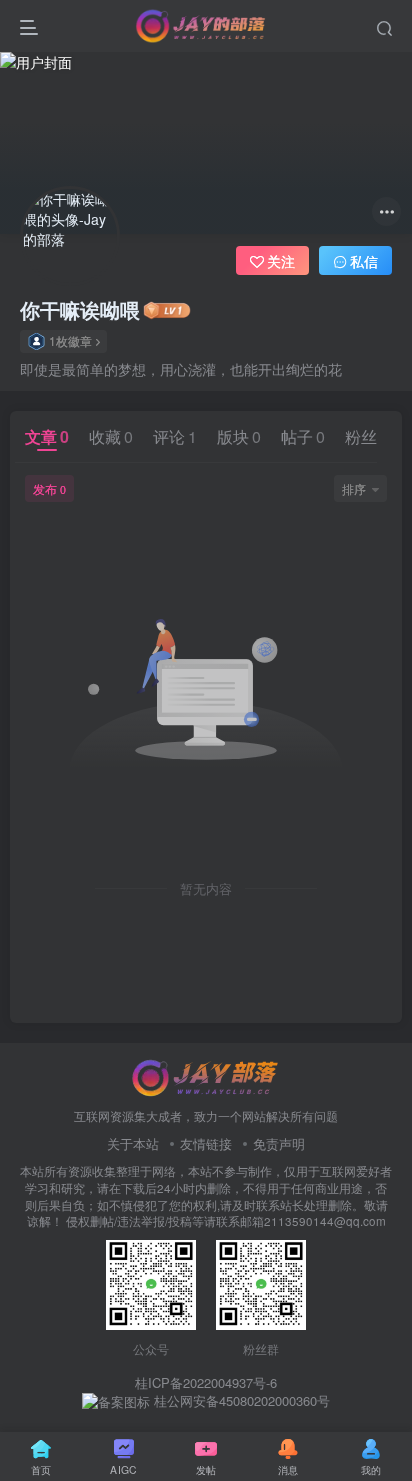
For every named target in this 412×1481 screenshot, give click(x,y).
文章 (47, 436)
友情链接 (206, 1143)
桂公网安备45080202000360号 (240, 1401)
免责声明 (279, 1143)
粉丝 (367, 436)
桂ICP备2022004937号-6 (206, 1382)
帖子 (303, 436)
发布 (49, 488)
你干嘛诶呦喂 (80, 310)
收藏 (111, 436)
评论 (175, 436)
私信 (364, 261)
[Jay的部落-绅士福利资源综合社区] (206, 1075)
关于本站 (133, 1143)
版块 (239, 436)
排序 (354, 488)
